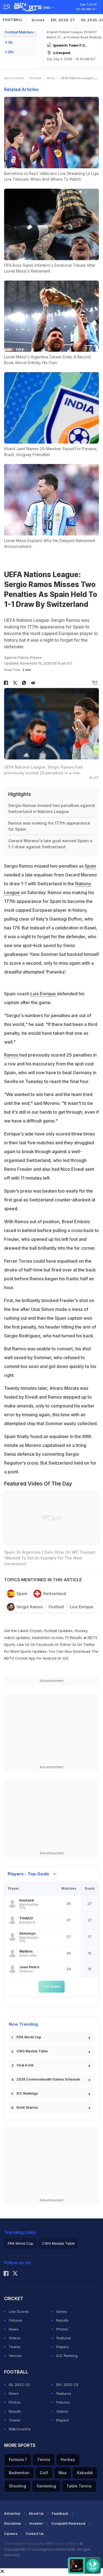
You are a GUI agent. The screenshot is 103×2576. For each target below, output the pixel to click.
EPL (11, 52)
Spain (90, 866)
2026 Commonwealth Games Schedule (48, 2079)
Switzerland (55, 1594)
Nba (62, 2473)
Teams (15, 2347)
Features (64, 2338)
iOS (66, 1658)
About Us (36, 2514)
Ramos (12, 1055)
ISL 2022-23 (19, 2385)
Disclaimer (13, 2523)
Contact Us (35, 2534)
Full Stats (51, 1986)
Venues (15, 2356)
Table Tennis (79, 2486)
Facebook (45, 1644)
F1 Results (74, 1638)
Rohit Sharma (27, 2107)
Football (13, 20)
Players (63, 2347)
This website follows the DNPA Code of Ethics (42, 2544)
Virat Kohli (25, 2065)
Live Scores (19, 2311)
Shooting (17, 2486)
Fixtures (16, 2320)
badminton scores (48, 1638)
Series (62, 2311)
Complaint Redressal (68, 2523)
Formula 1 (18, 2459)
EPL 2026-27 (63, 20)
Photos (62, 2329)
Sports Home (14, 78)
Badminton (19, 2473)
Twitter (89, 1644)
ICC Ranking (67, 2356)
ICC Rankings (27, 2093)
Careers (11, 2534)
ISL (11, 42)
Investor (36, 2523)
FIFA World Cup (29, 2037)
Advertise (12, 2514)
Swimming (46, 2486)
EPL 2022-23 (67, 2385)
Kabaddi (85, 2473)
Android (50, 1658)
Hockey (68, 2459)
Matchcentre (20, 2429)
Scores (38, 20)
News (51, 78)
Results (62, 2320)
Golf (44, 2473)
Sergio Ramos (30, 1607)
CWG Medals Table (32, 2051)
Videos (15, 2338)
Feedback (60, 2514)
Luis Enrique (44, 994)
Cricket (36, 1631)
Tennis (44, 2459)
